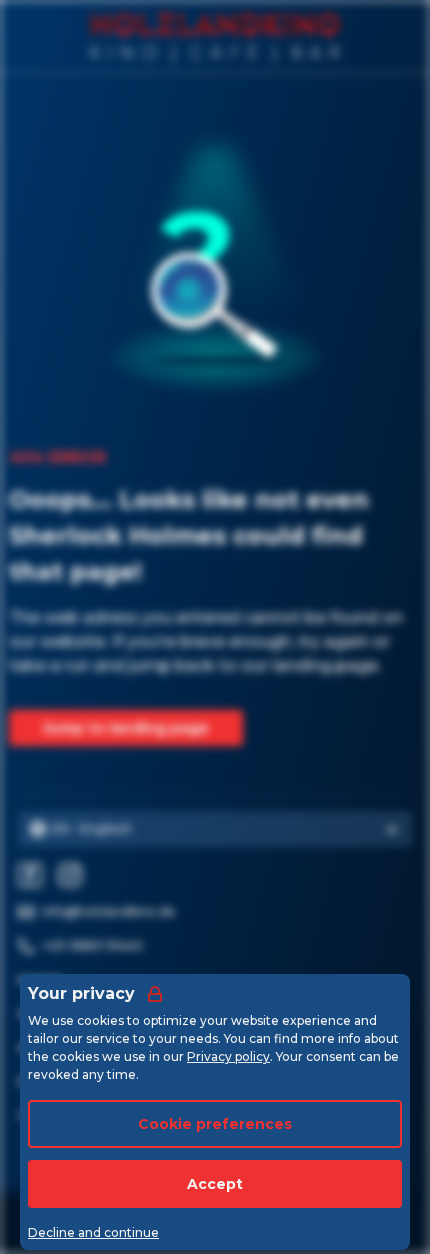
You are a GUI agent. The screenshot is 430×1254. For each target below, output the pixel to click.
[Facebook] (30, 875)
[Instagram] (70, 875)
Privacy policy (228, 1056)
